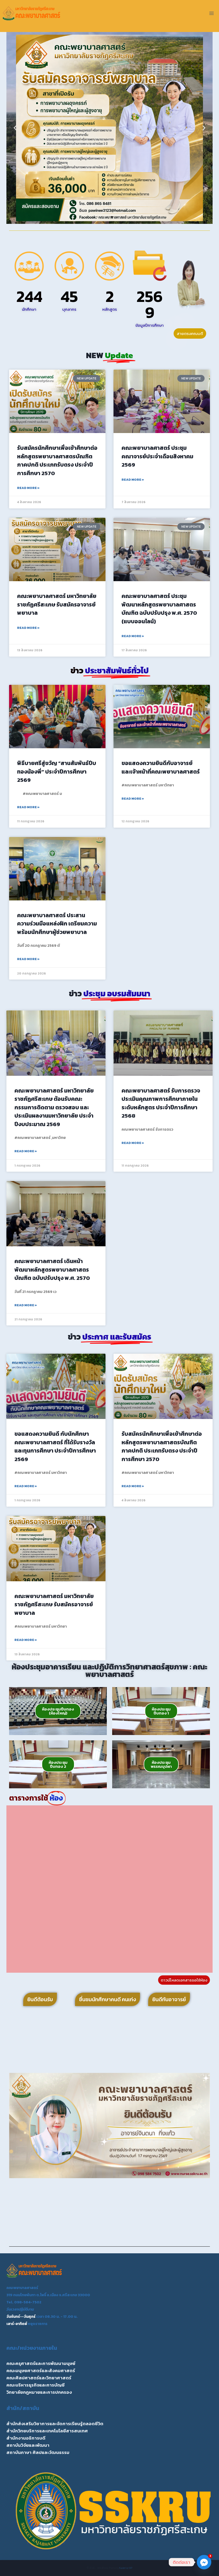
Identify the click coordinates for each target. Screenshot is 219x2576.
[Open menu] (211, 13)
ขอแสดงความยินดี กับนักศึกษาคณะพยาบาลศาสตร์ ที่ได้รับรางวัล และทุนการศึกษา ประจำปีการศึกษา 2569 (55, 1446)
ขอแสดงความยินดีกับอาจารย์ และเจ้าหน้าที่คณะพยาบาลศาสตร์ (161, 767)
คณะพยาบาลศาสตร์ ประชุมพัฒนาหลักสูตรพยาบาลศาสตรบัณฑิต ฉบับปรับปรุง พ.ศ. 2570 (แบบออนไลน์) (159, 609)
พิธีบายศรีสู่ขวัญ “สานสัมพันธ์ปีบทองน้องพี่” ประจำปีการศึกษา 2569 (57, 771)
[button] (15, 128)
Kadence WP (126, 2568)
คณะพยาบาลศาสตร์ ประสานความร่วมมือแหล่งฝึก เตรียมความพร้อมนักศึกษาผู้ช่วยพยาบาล (57, 924)
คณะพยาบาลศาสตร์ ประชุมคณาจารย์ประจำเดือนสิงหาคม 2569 (157, 456)
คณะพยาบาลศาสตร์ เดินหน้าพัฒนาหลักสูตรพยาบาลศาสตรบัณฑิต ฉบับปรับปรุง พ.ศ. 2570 (52, 1269)
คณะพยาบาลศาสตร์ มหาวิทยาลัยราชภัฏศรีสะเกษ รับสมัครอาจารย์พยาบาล (57, 604)
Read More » (28, 488)
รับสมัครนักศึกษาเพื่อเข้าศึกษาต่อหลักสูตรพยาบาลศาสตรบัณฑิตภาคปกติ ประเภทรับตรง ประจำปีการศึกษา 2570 (57, 460)
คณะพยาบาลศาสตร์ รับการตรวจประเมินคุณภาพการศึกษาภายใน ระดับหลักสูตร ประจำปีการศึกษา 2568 (161, 1103)
